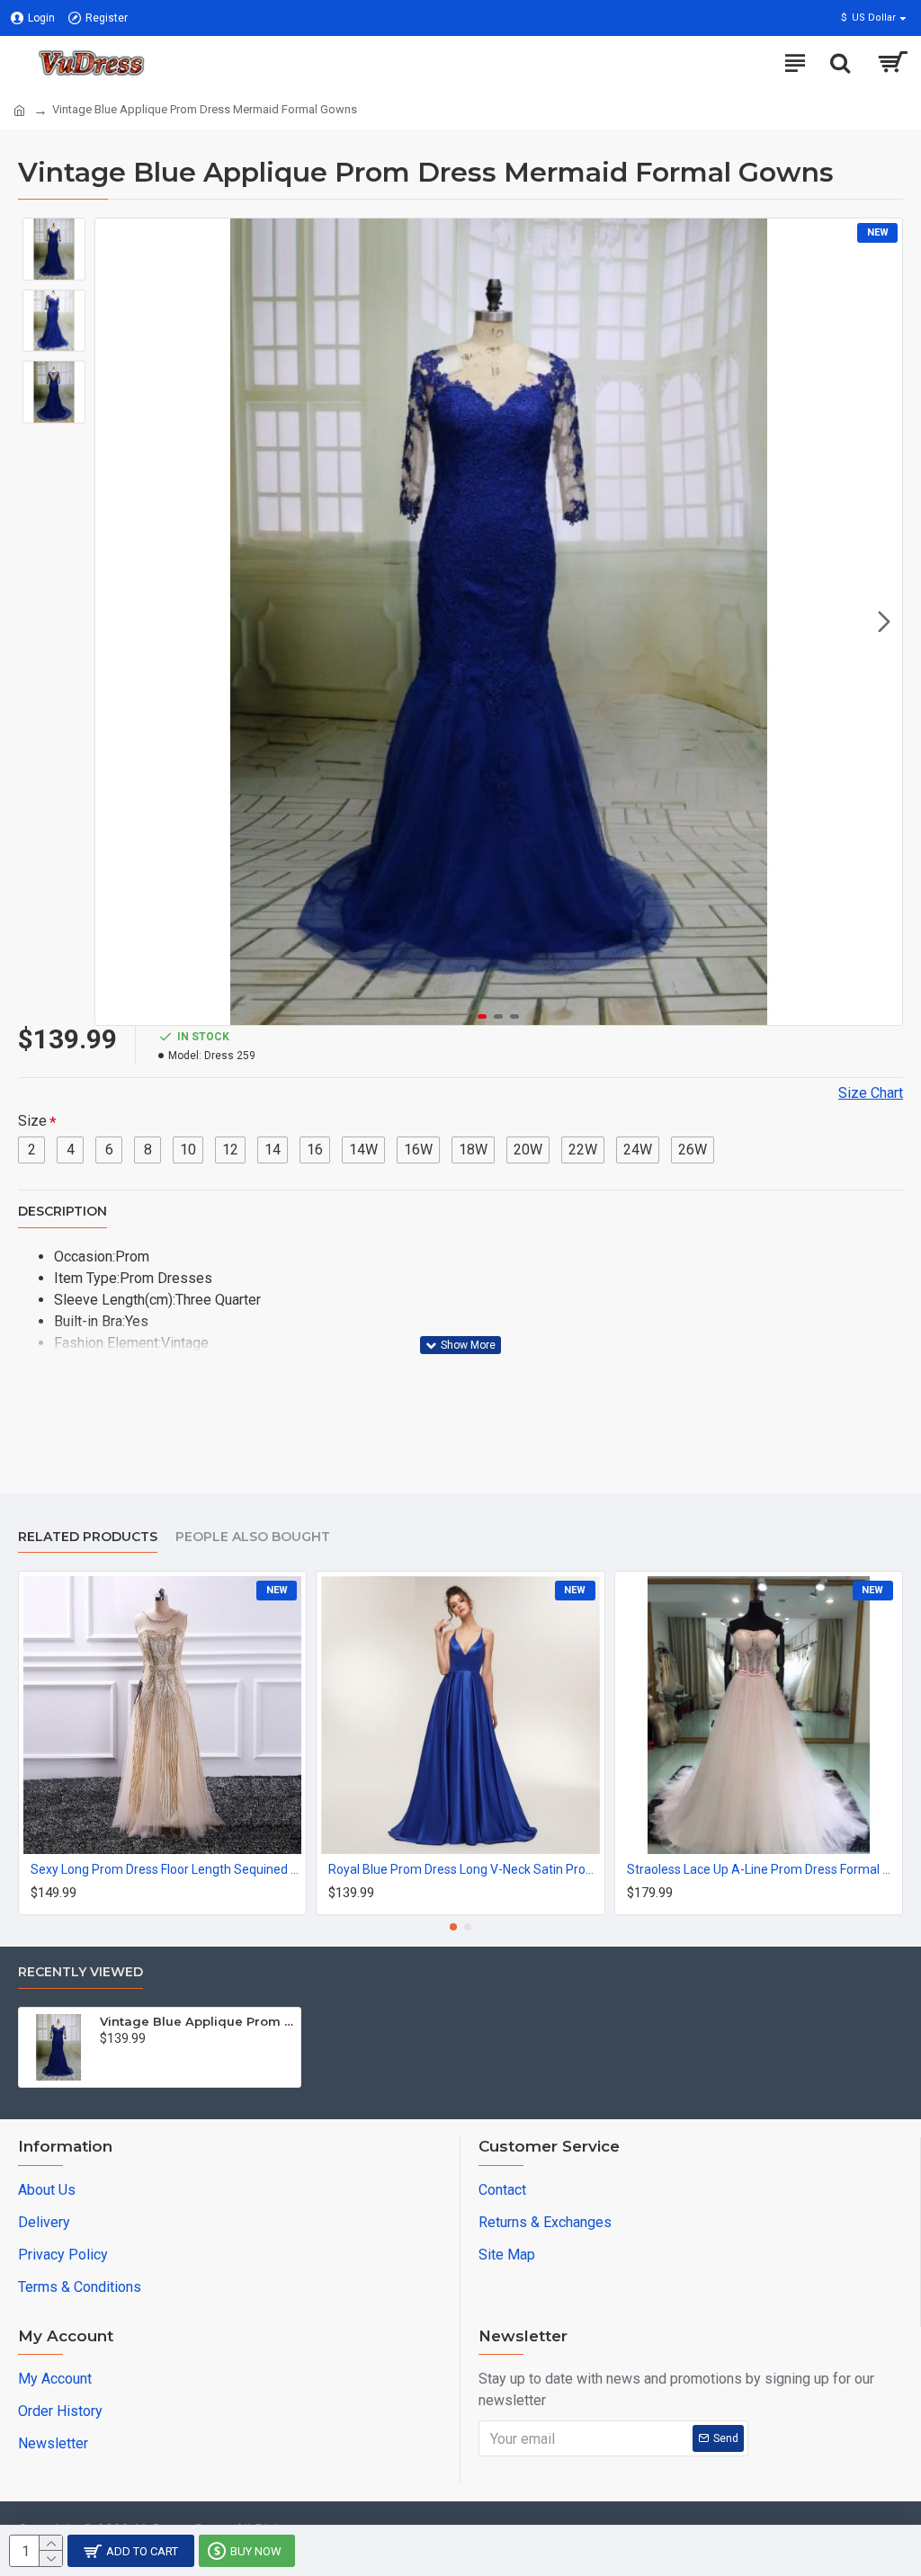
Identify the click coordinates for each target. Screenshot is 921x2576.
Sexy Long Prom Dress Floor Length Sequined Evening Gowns (166, 1869)
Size (32, 1121)
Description (63, 1212)
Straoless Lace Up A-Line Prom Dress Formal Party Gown (762, 1869)
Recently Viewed (80, 1972)
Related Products (88, 1537)
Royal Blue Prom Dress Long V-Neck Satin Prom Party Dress (464, 1869)
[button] (113, 622)
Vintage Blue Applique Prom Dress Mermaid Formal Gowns (197, 2021)
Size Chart (871, 1093)
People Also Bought (253, 1537)
